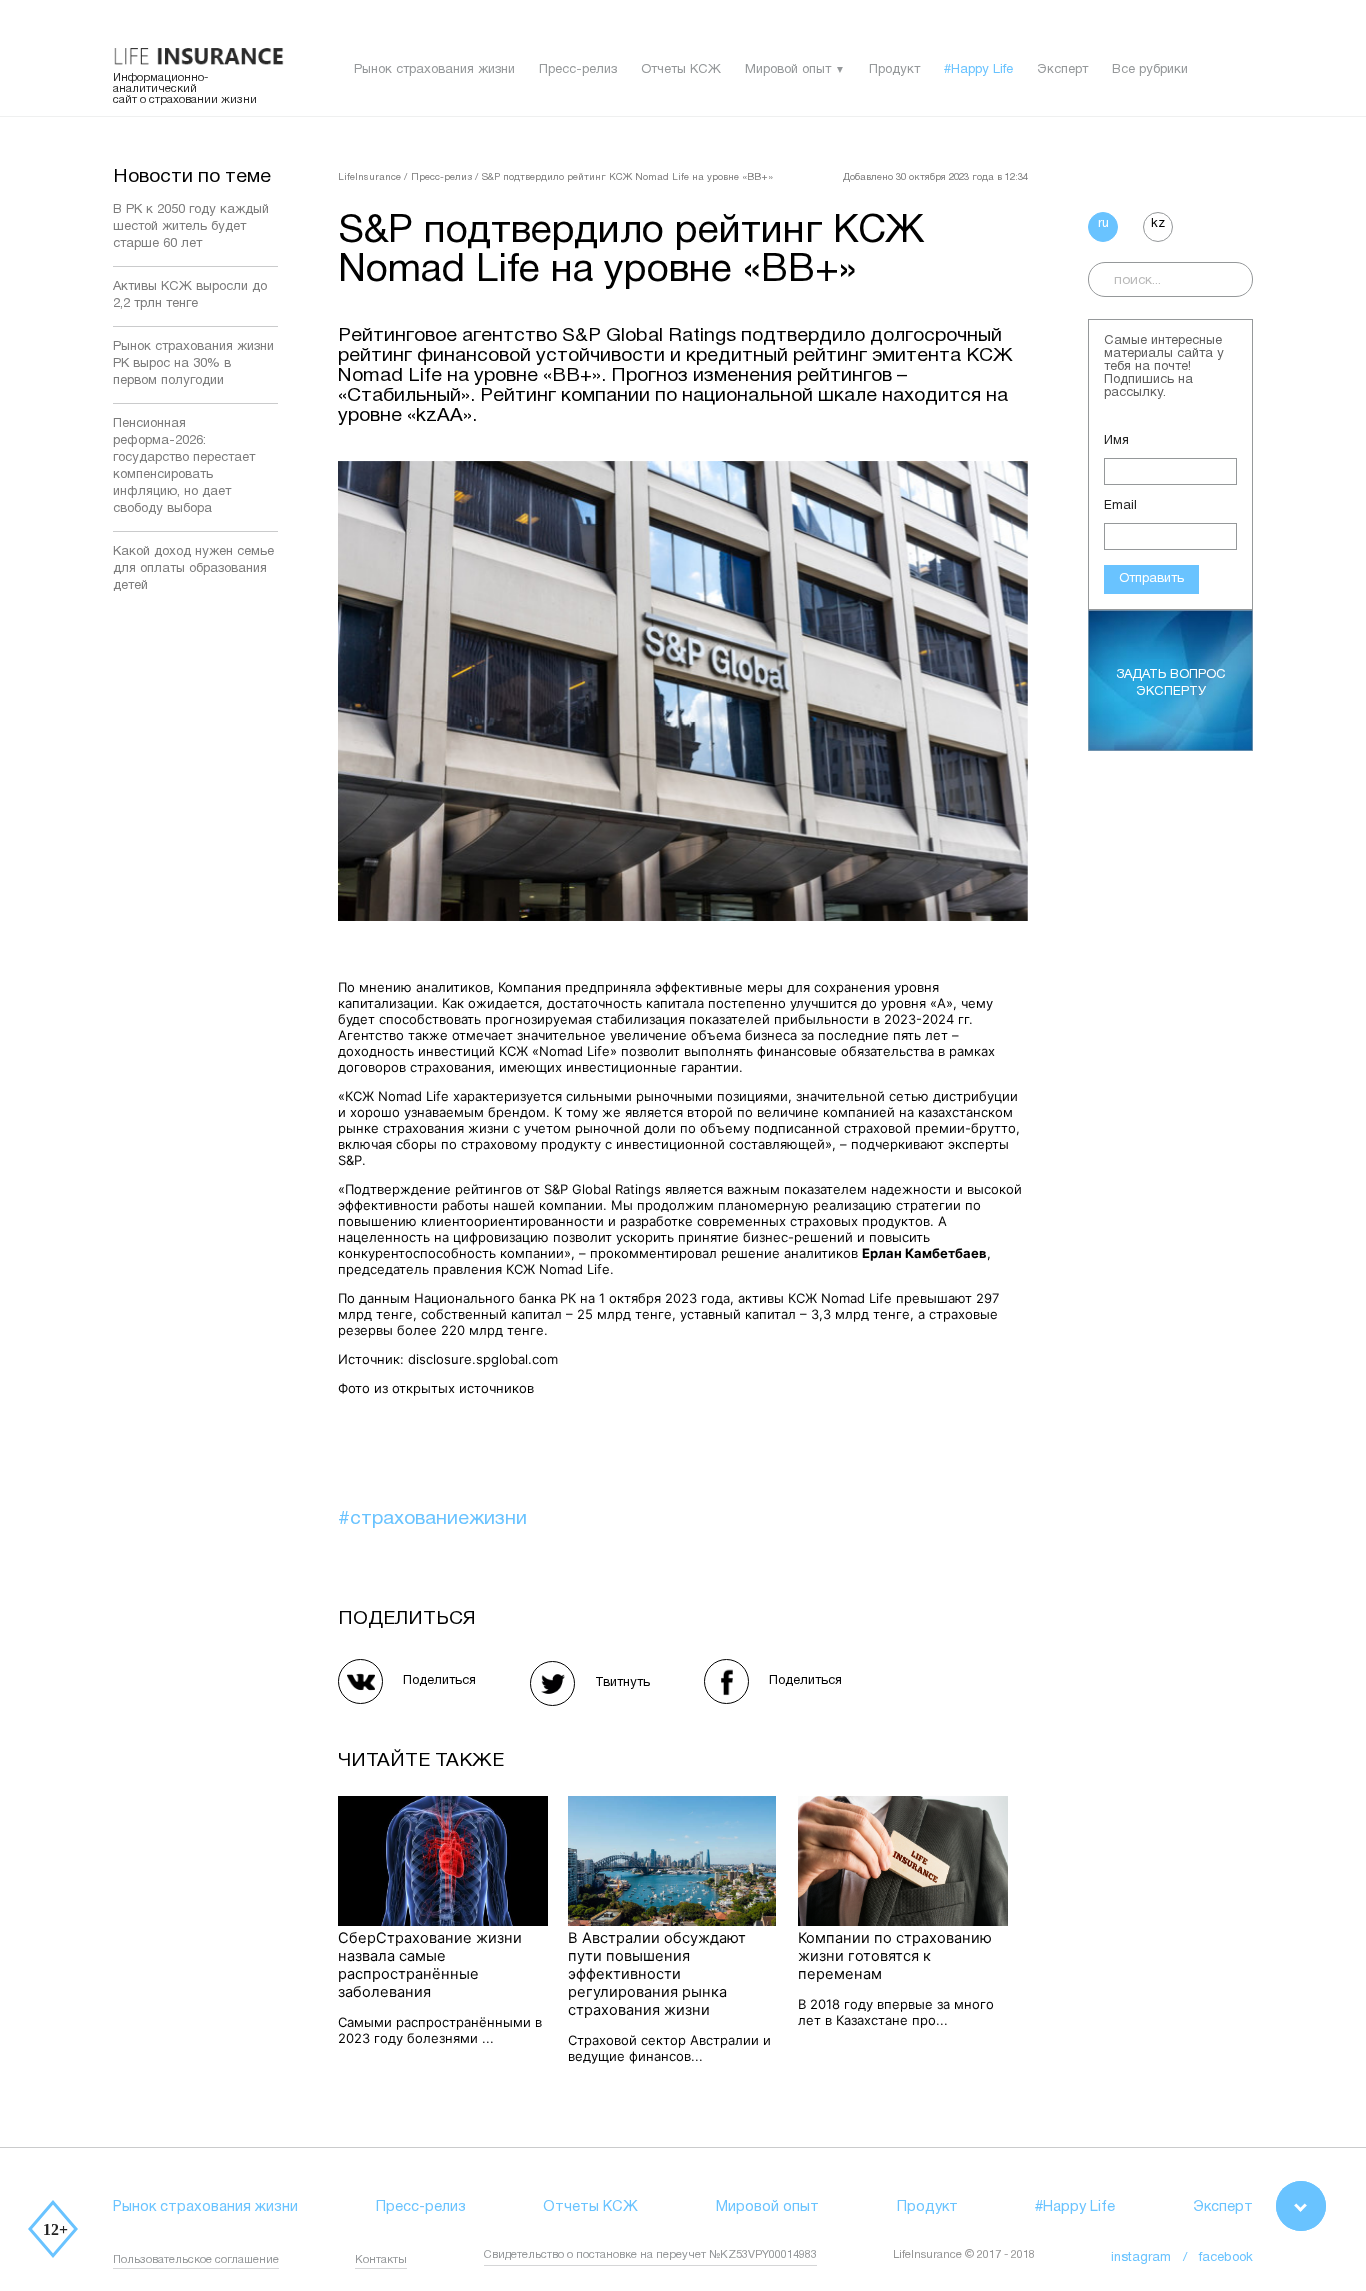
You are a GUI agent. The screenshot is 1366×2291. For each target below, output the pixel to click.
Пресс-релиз (578, 70)
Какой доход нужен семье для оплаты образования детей (193, 569)
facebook (1226, 2258)
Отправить (1151, 579)
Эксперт (1062, 70)
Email (1120, 506)
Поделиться (439, 1681)
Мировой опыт (788, 70)
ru (1103, 224)
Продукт (894, 70)
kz (1158, 224)
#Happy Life (978, 70)
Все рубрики (1150, 70)
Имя (1116, 441)
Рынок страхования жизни (434, 70)
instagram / (1155, 2258)
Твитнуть (622, 1683)
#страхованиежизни (432, 1519)
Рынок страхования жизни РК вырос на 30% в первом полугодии (193, 364)
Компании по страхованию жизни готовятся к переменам (895, 1956)
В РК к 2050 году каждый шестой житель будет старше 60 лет (191, 227)
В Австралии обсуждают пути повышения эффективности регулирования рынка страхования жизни (657, 1974)
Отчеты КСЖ (681, 70)
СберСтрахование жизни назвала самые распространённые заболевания (430, 1965)
